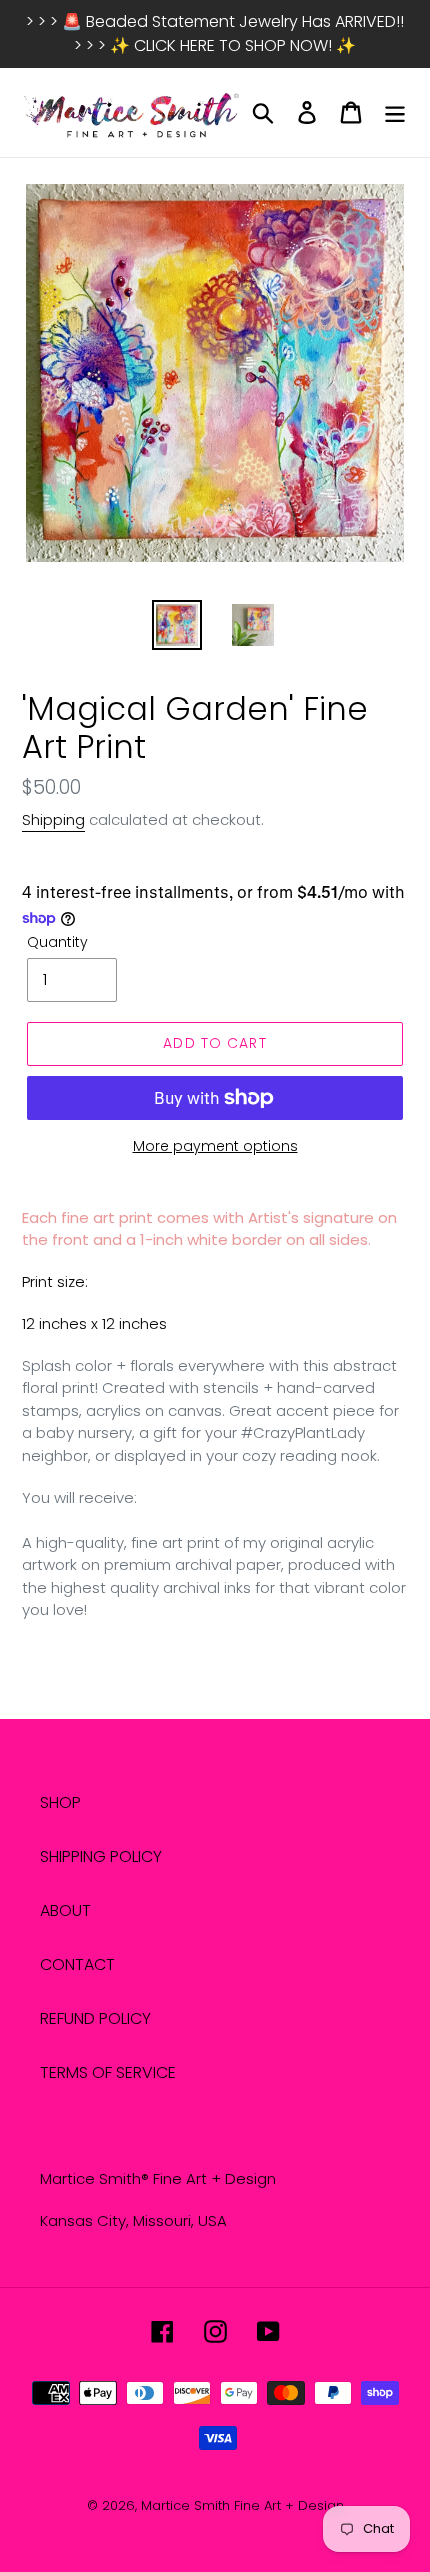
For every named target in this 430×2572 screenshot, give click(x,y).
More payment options (215, 1146)
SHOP (60, 1802)
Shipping (53, 819)
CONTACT (77, 1964)
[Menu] (395, 112)
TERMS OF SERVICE (108, 2072)
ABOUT (65, 1910)
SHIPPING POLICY (101, 1856)
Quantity (57, 942)
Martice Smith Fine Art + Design (242, 2505)
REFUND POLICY (95, 2018)
